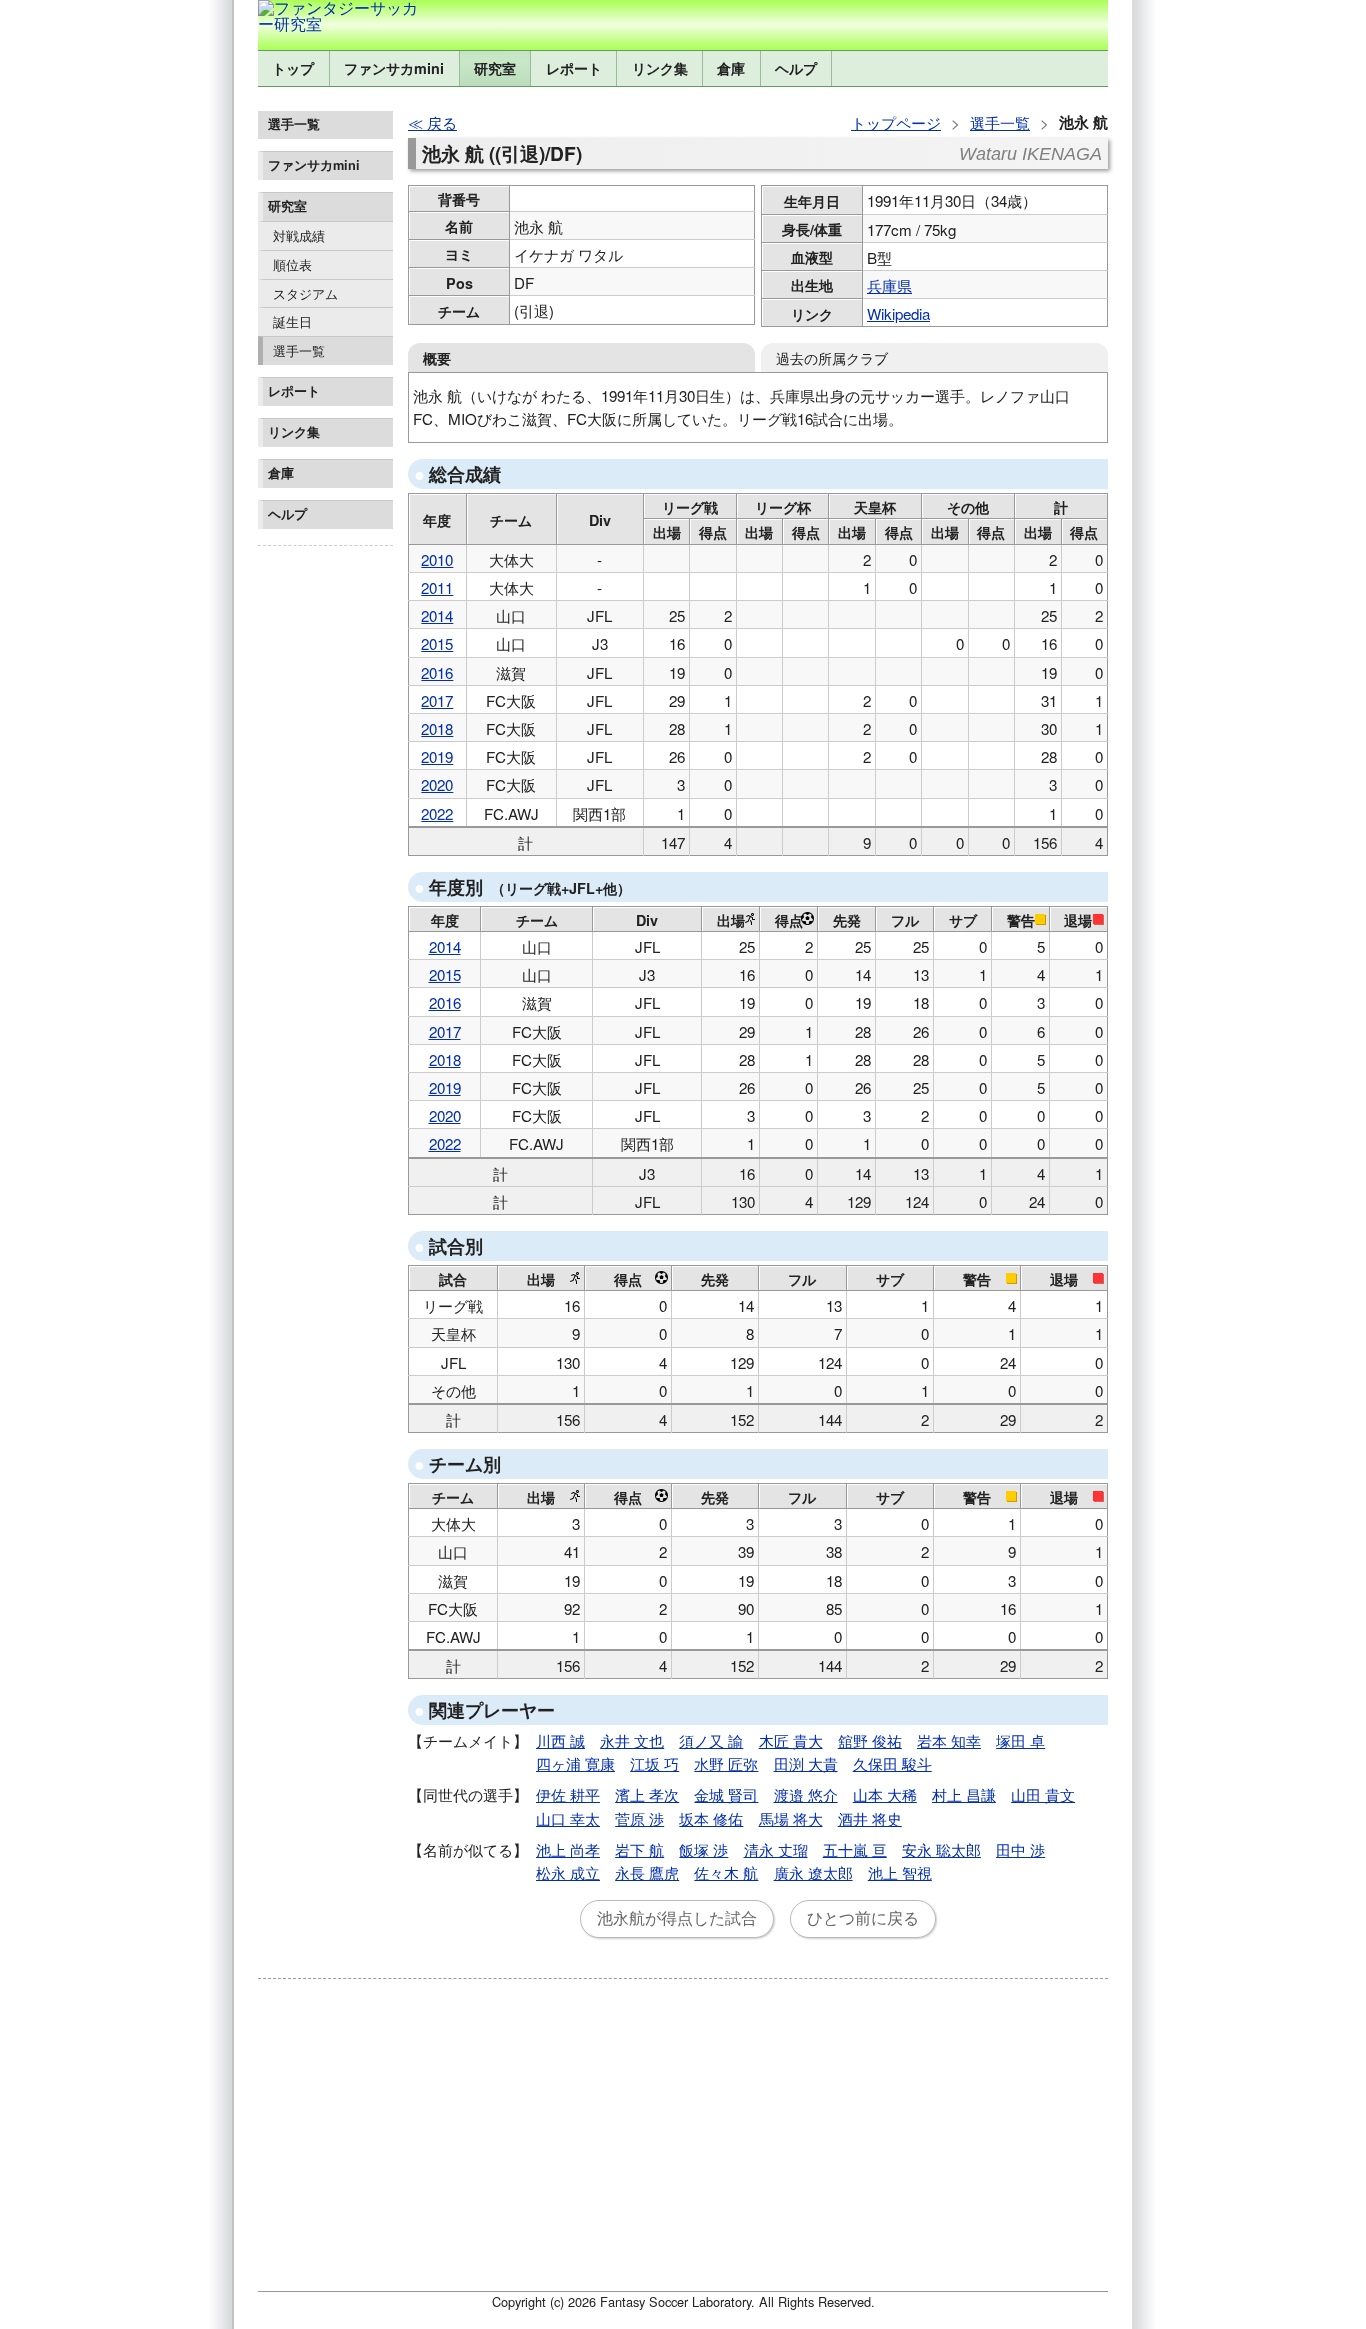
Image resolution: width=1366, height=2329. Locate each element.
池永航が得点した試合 (677, 1918)
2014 (437, 615)
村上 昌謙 (964, 1794)
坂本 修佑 (711, 1818)
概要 (437, 358)
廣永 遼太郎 (813, 1872)
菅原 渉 (639, 1818)
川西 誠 (560, 1740)
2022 (437, 813)
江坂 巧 (654, 1763)
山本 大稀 (885, 1794)
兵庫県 (889, 285)
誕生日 (292, 321)
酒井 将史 (870, 1818)
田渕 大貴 (806, 1763)
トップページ (896, 122)
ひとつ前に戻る (863, 1918)
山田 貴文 (1043, 1794)
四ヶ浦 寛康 (575, 1763)
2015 (437, 643)
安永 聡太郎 (941, 1849)
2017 (437, 700)
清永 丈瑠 (776, 1849)
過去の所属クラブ (832, 357)
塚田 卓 (1020, 1740)
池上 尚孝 (568, 1849)
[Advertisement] (325, 854)
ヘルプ (796, 68)
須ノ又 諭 (711, 1740)
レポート (574, 68)
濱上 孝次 (647, 1794)
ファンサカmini (394, 68)
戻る (442, 122)
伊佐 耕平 (568, 1794)
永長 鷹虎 (647, 1872)
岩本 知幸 (949, 1740)
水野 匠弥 (726, 1763)
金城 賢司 (726, 1794)
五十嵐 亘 (855, 1849)
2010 (437, 559)
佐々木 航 (726, 1872)
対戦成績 (299, 235)
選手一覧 (299, 350)
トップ (293, 68)
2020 (437, 784)
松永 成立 (568, 1872)
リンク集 (660, 68)
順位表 (292, 264)
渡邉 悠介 (806, 1794)
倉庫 (731, 68)
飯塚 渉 (703, 1849)
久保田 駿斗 (892, 1763)
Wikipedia (898, 313)
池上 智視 (900, 1872)
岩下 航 (639, 1849)
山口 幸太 (568, 1818)
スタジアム (305, 293)
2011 (437, 587)
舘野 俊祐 (870, 1740)
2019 (437, 756)
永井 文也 (632, 1740)
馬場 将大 (791, 1818)
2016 (437, 672)
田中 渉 (1020, 1849)
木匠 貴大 (791, 1740)
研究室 (495, 68)
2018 (437, 728)
